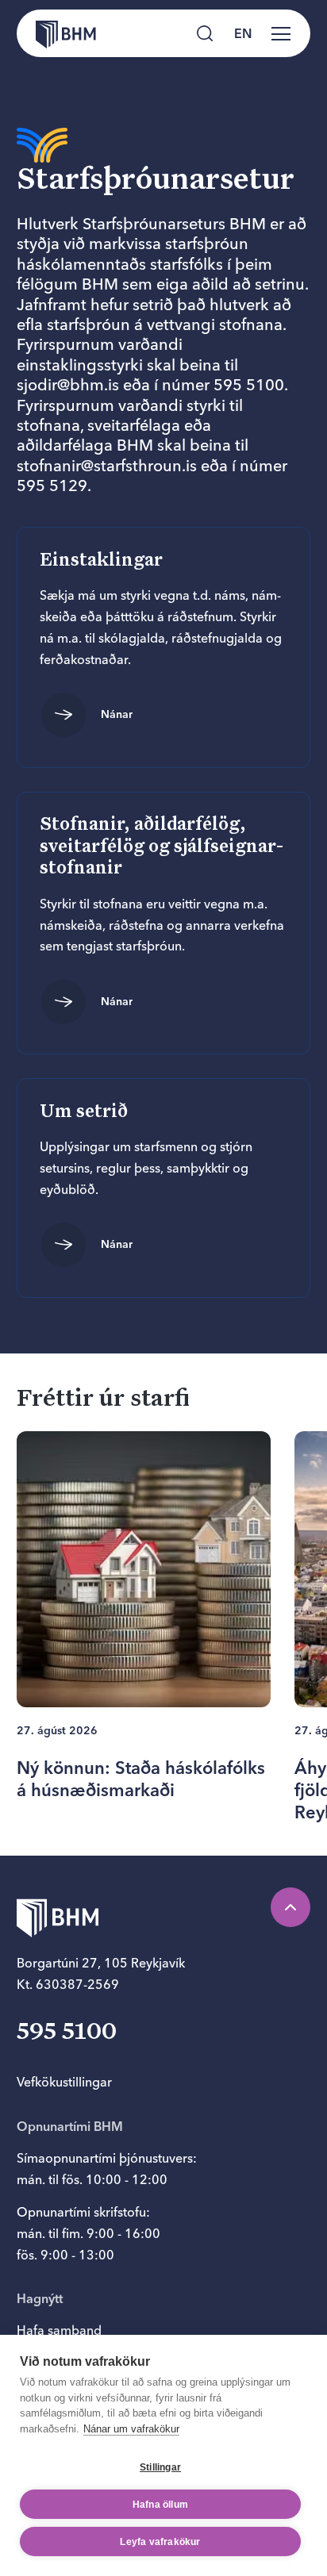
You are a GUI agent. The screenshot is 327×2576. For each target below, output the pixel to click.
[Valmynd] (281, 33)
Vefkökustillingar (64, 2082)
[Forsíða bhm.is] (56, 33)
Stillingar (160, 2467)
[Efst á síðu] (290, 1907)
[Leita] (205, 33)
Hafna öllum (160, 2505)
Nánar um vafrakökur (131, 2429)
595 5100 (67, 2033)
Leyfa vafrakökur (160, 2542)
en (243, 33)
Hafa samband (59, 2330)
